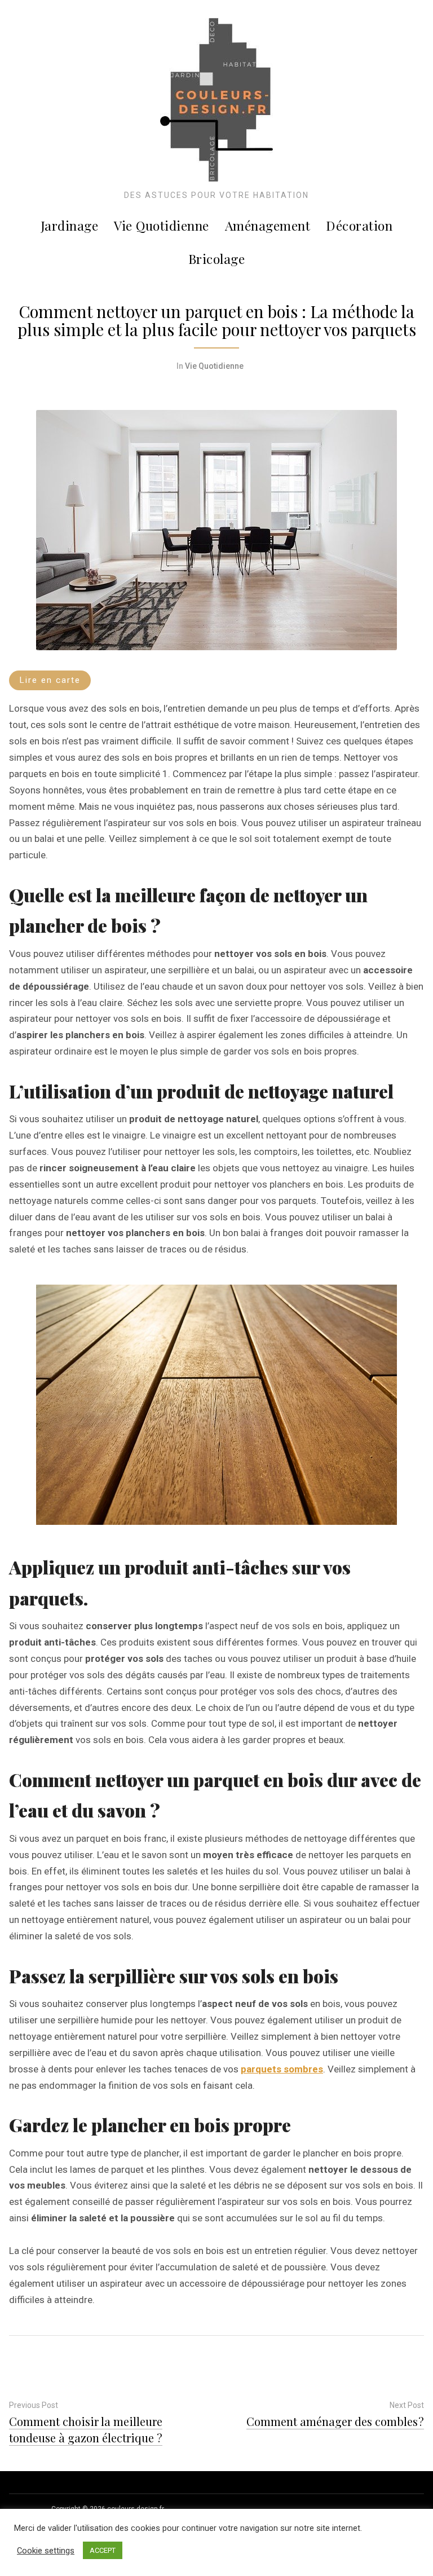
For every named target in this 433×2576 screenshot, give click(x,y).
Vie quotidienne (162, 225)
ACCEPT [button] (103, 2550)
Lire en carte (50, 680)
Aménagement (268, 225)
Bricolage (217, 259)
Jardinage (70, 225)
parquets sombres (282, 2069)
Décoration (359, 225)
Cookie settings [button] (46, 2551)
